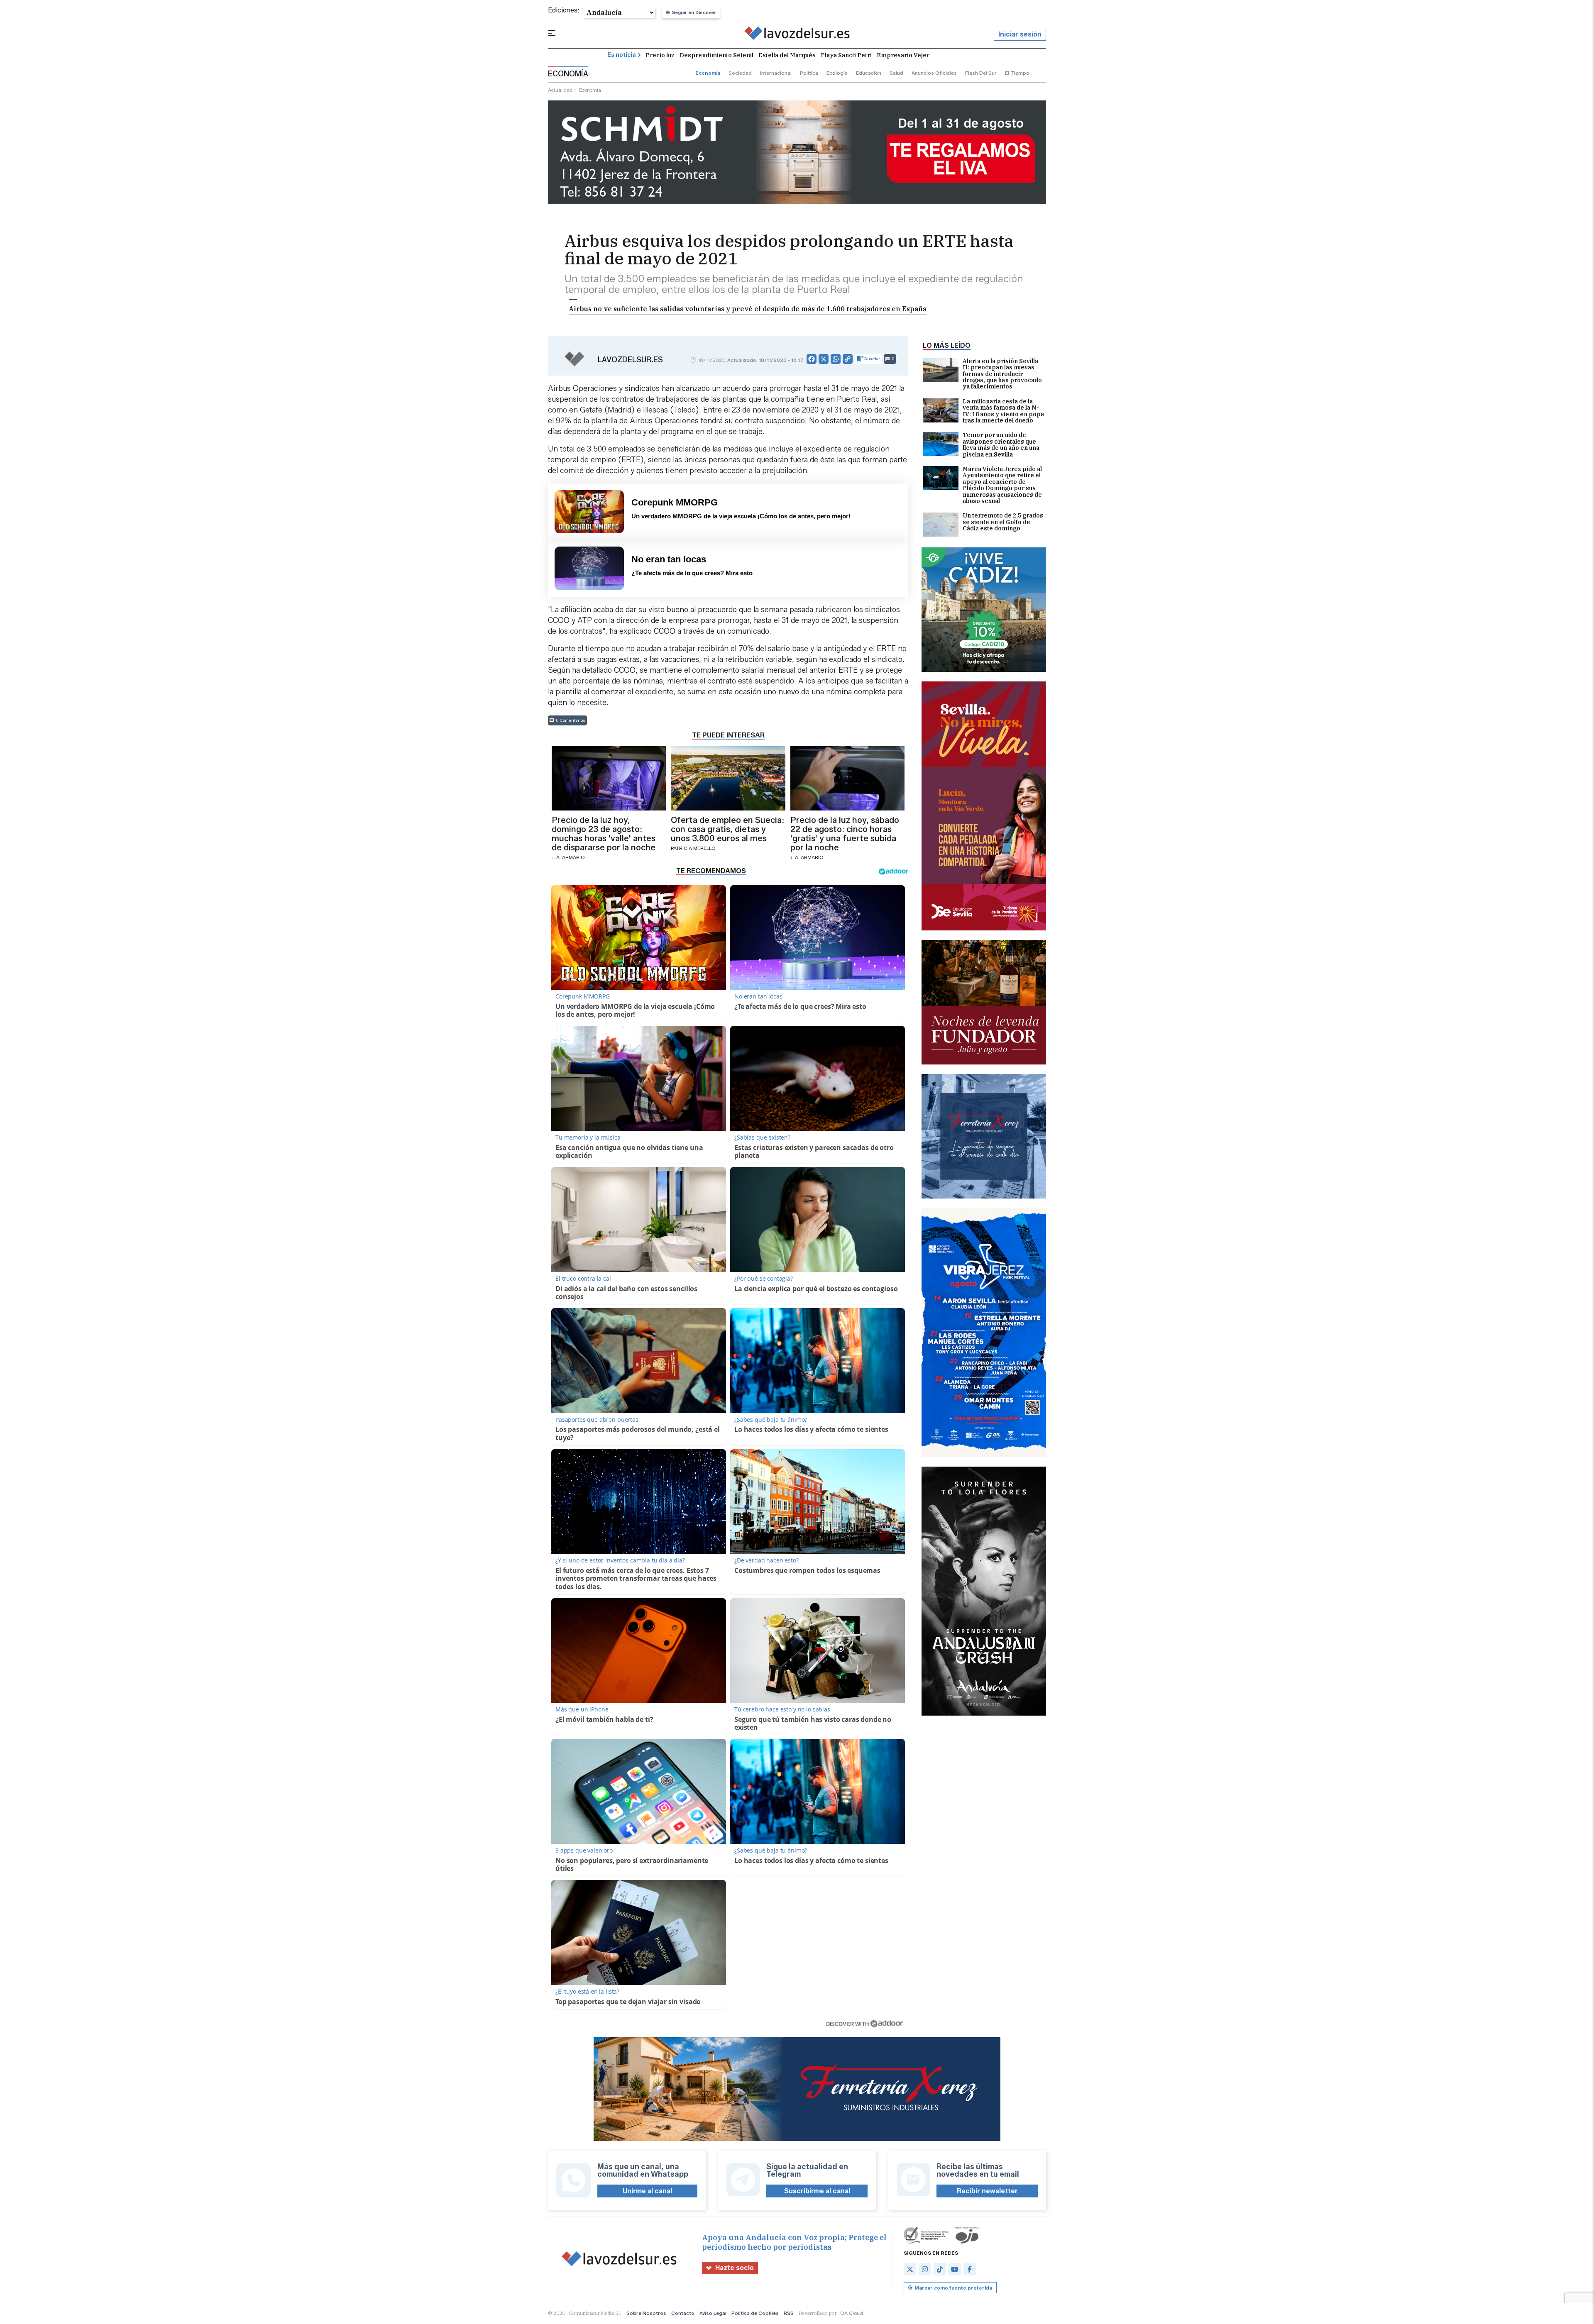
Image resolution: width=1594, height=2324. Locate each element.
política (809, 73)
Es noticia (622, 55)
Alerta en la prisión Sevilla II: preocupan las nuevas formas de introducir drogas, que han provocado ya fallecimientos (1002, 374)
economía (708, 73)
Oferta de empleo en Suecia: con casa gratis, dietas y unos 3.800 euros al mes (727, 829)
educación (869, 73)
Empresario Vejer (903, 55)
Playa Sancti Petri (846, 55)
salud (896, 73)
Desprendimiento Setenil (716, 55)
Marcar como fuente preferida (953, 2288)
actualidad (560, 90)
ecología (837, 73)
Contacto (683, 2313)
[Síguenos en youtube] (955, 2269)
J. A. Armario (568, 857)
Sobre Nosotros (646, 2313)
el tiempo (1017, 73)
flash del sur (981, 73)
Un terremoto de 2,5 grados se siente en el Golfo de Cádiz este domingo (1003, 522)
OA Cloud (852, 2313)
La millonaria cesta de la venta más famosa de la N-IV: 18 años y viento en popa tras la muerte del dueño (1003, 411)
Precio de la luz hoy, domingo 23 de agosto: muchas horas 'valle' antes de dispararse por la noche (604, 834)
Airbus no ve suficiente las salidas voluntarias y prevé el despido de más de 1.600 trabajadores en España (748, 309)
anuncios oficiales (934, 73)
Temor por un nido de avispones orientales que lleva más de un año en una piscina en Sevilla (1001, 445)
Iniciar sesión (1020, 34)
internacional (776, 73)
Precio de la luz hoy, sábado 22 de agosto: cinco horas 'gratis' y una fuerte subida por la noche (845, 834)
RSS (789, 2313)
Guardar (872, 359)
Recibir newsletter (987, 2191)
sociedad (740, 73)
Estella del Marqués (787, 55)
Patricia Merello (693, 848)
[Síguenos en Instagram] (925, 2269)
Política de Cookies (755, 2313)
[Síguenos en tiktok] (940, 2269)
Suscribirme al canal (817, 2191)
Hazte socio (735, 2268)
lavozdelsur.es (630, 360)
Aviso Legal (713, 2313)
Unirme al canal (647, 2191)
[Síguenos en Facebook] (970, 2269)
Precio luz (660, 55)
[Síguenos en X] (910, 2269)
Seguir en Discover (694, 12)
